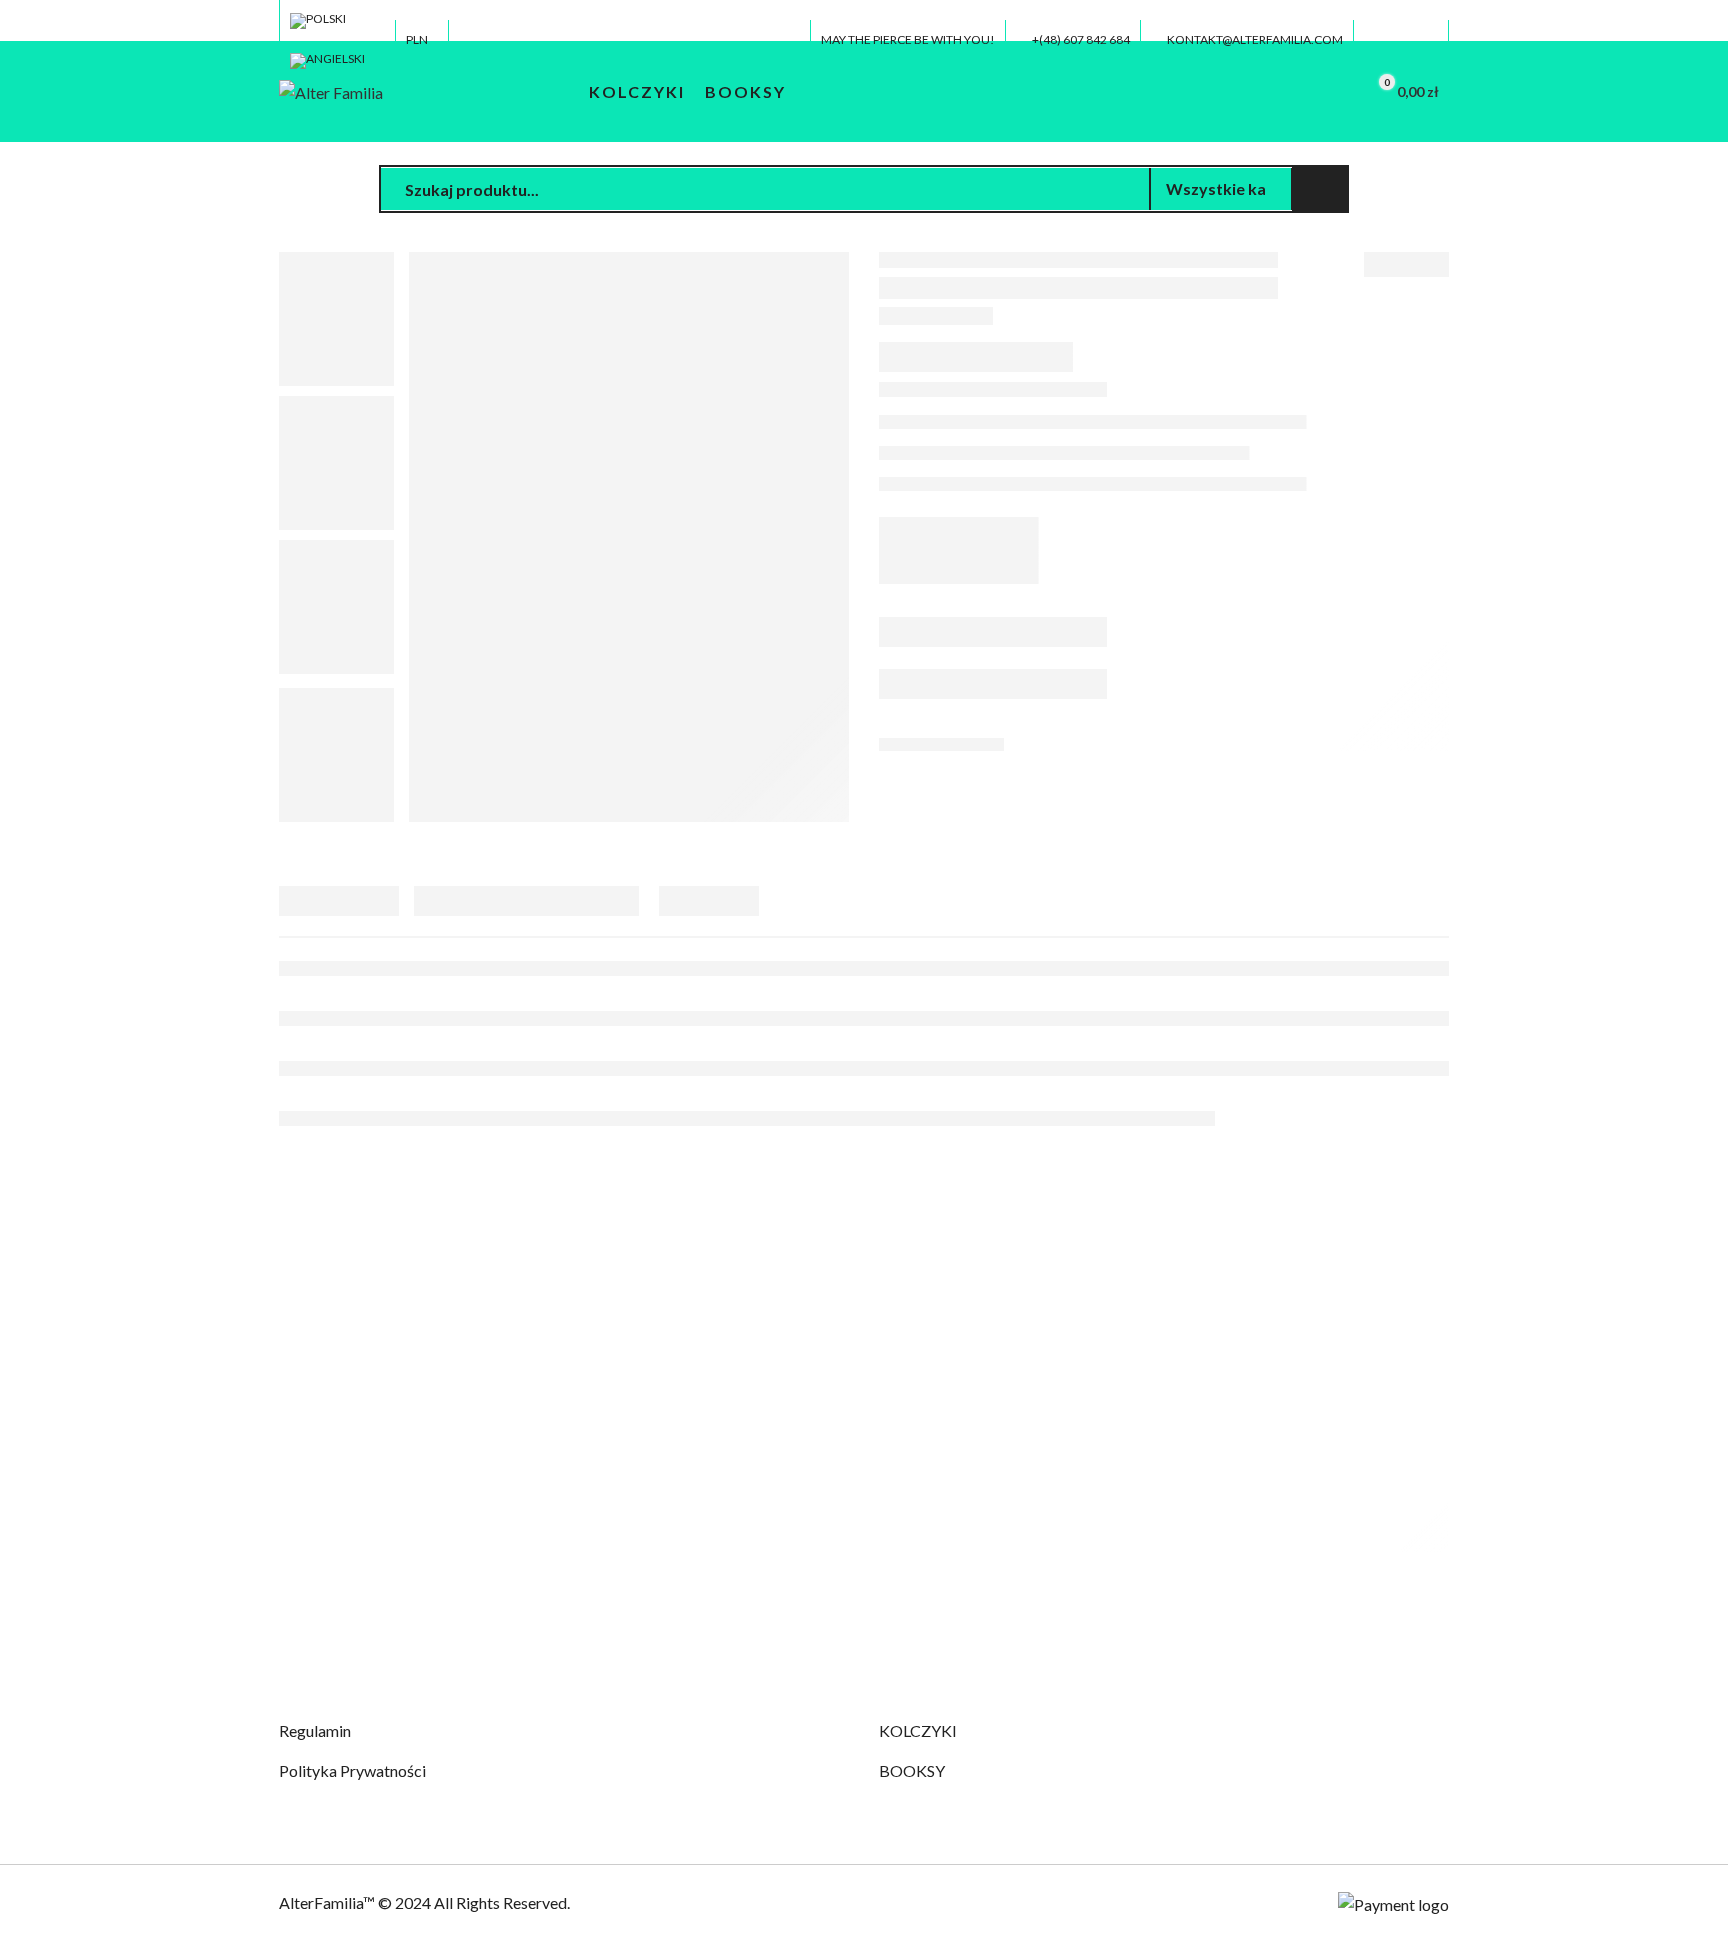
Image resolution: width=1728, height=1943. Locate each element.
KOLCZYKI (918, 1730)
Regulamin (315, 1730)
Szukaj (1320, 189)
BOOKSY (912, 1770)
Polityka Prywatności (352, 1770)
